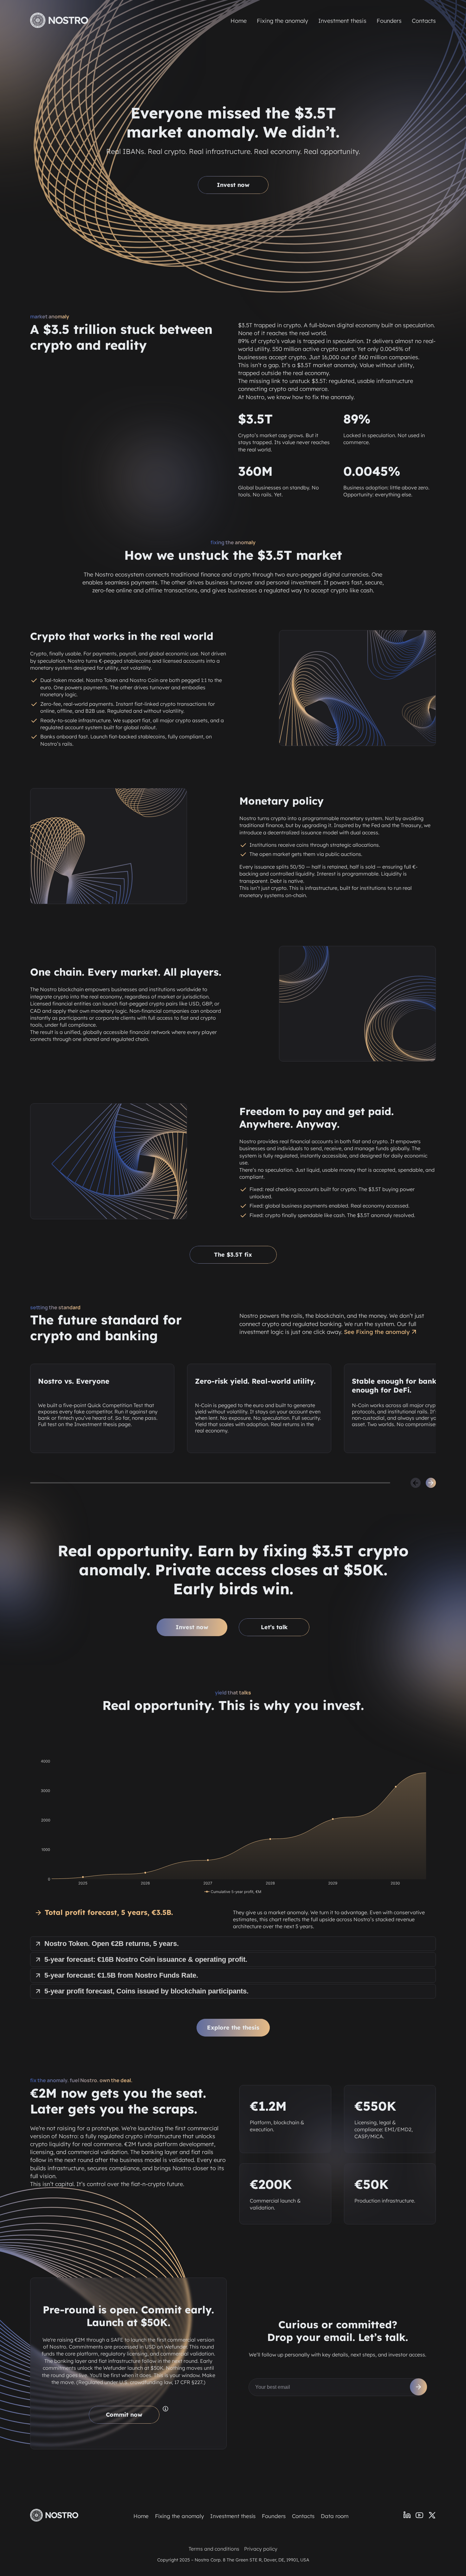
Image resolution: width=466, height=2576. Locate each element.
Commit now (124, 2415)
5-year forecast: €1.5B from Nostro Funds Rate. (121, 1975)
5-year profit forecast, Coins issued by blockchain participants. (146, 1991)
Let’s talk (274, 1627)
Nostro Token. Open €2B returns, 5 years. (112, 1944)
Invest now (233, 185)
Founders (389, 21)
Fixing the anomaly (282, 21)
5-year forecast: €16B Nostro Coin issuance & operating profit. (146, 1959)
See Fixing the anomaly (377, 1332)
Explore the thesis (233, 2028)
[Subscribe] (418, 2387)
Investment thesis (342, 21)
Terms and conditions (214, 2549)
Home (239, 21)
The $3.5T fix (233, 1255)
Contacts (424, 21)
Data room (335, 2516)
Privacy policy (261, 2549)
